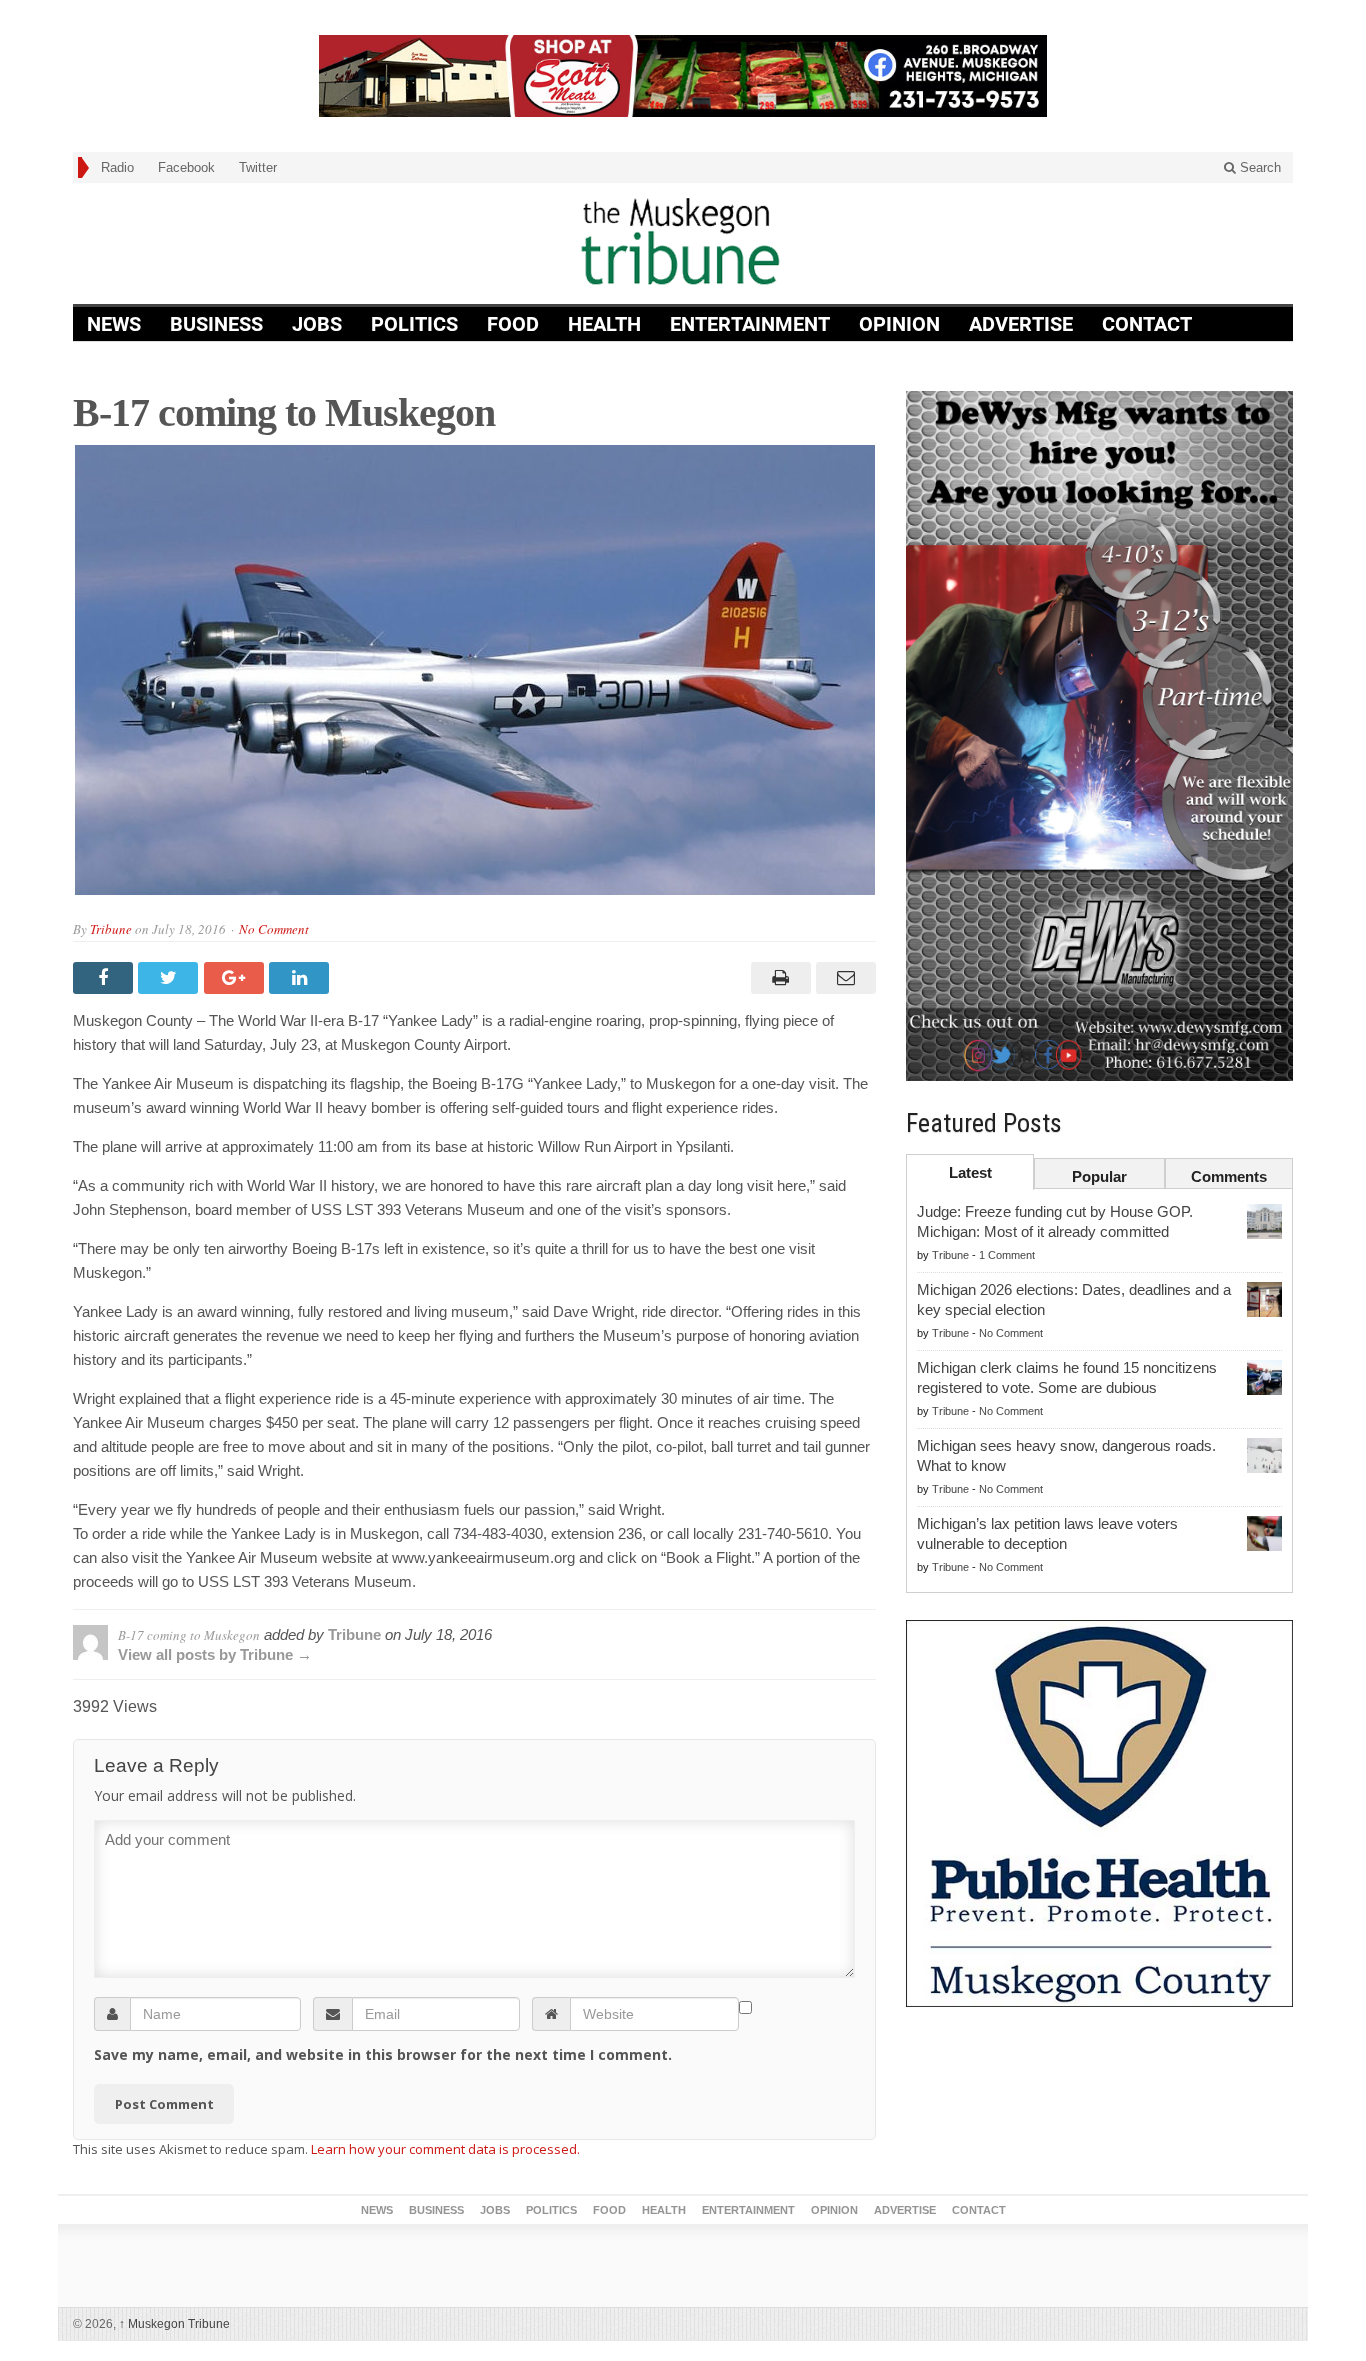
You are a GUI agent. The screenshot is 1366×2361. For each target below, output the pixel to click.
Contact (1147, 324)
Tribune (111, 929)
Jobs (317, 324)
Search (1258, 167)
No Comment (274, 929)
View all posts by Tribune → (215, 1654)
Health (604, 324)
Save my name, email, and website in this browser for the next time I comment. (383, 2055)
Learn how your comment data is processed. (445, 2149)
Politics (414, 324)
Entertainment (750, 324)
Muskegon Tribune (174, 2324)
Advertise (1021, 324)
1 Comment (1007, 1255)
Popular (1099, 1176)
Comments (1229, 1176)
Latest (970, 1172)
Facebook (186, 167)
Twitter (258, 167)
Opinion (899, 324)
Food (513, 324)
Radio (117, 167)
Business (216, 324)
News (114, 324)
